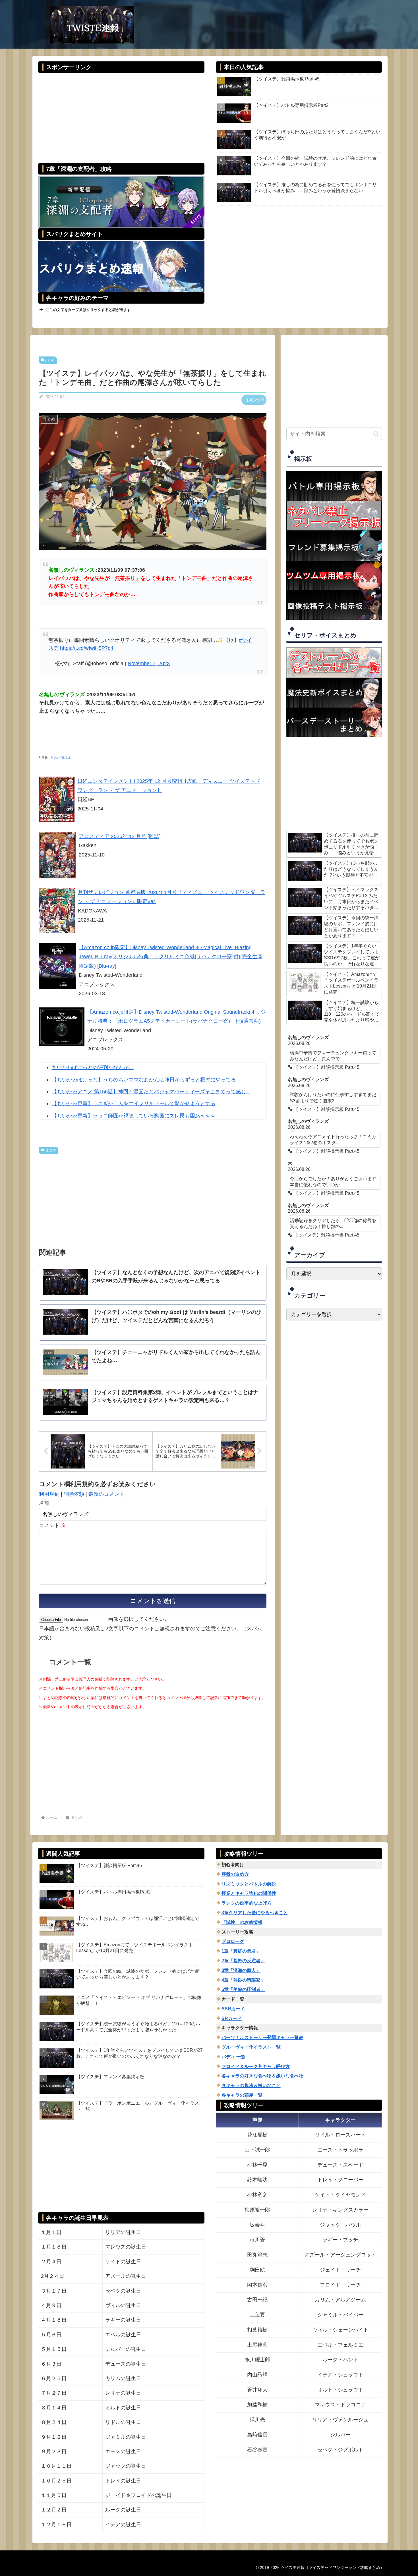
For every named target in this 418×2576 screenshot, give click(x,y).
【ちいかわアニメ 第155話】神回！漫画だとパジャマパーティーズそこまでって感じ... (151, 1092)
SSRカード (233, 2009)
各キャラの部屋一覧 (242, 2095)
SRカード (232, 2018)
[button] (376, 434)
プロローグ (233, 1941)
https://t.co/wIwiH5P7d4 (87, 648)
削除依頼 (74, 1494)
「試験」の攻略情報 (242, 1922)
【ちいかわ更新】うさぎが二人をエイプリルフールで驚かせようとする (134, 1104)
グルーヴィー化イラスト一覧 (251, 2047)
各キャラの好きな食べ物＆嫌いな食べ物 (262, 2076)
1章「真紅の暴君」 (241, 1951)
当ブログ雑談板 (60, 758)
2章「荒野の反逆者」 (243, 1961)
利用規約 (49, 1494)
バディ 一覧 (233, 2057)
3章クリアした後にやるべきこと (255, 1913)
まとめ (49, 360)
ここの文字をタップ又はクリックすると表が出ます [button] (88, 310)
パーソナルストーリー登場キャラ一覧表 (262, 2037)
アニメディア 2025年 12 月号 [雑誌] (120, 836)
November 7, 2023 (149, 663)
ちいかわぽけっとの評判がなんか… (93, 1067)
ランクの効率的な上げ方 (247, 1903)
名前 (44, 1503)
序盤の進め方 (235, 1874)
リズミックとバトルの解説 (249, 1884)
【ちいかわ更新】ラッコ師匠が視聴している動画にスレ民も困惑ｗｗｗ (134, 1116)
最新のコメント (106, 1494)
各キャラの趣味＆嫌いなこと (251, 2086)
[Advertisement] (121, 114)
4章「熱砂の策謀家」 (243, 1980)
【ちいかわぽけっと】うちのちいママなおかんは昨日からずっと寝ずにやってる (144, 1080)
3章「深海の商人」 (241, 1970)
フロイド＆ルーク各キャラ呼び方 (256, 2066)
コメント (52, 1525)
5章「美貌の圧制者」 (243, 1989)
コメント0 (254, 400)
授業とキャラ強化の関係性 (249, 1893)
